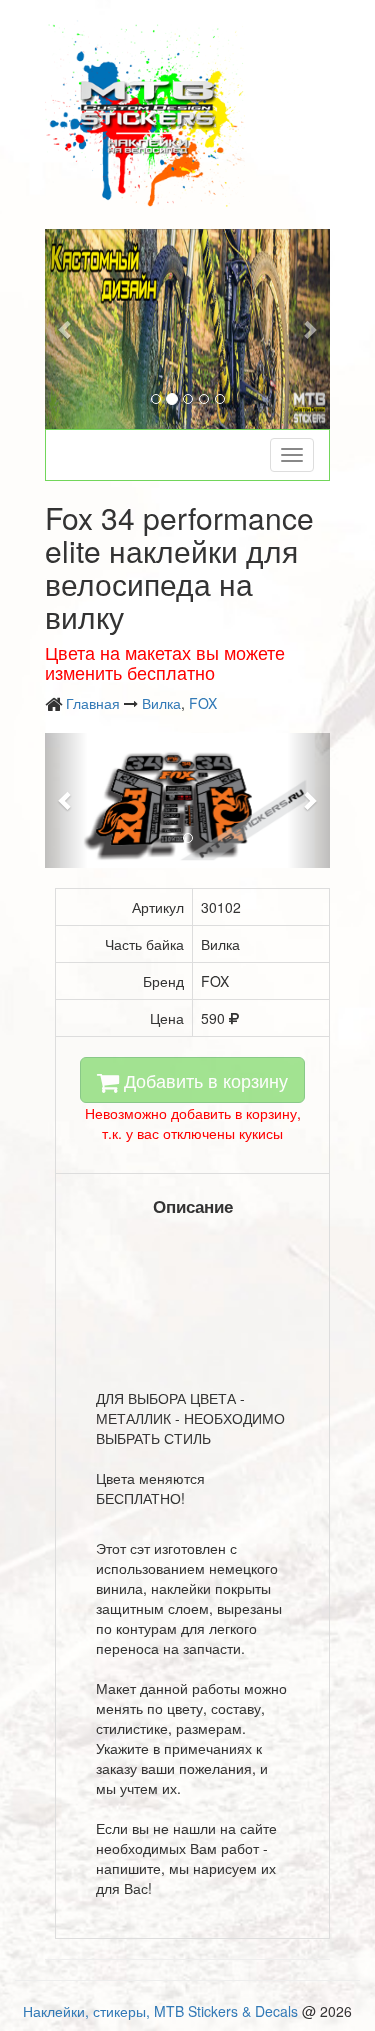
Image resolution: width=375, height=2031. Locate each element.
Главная (93, 703)
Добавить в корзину (203, 1080)
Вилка (161, 703)
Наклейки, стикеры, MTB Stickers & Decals (160, 2011)
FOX (203, 703)
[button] (66, 329)
